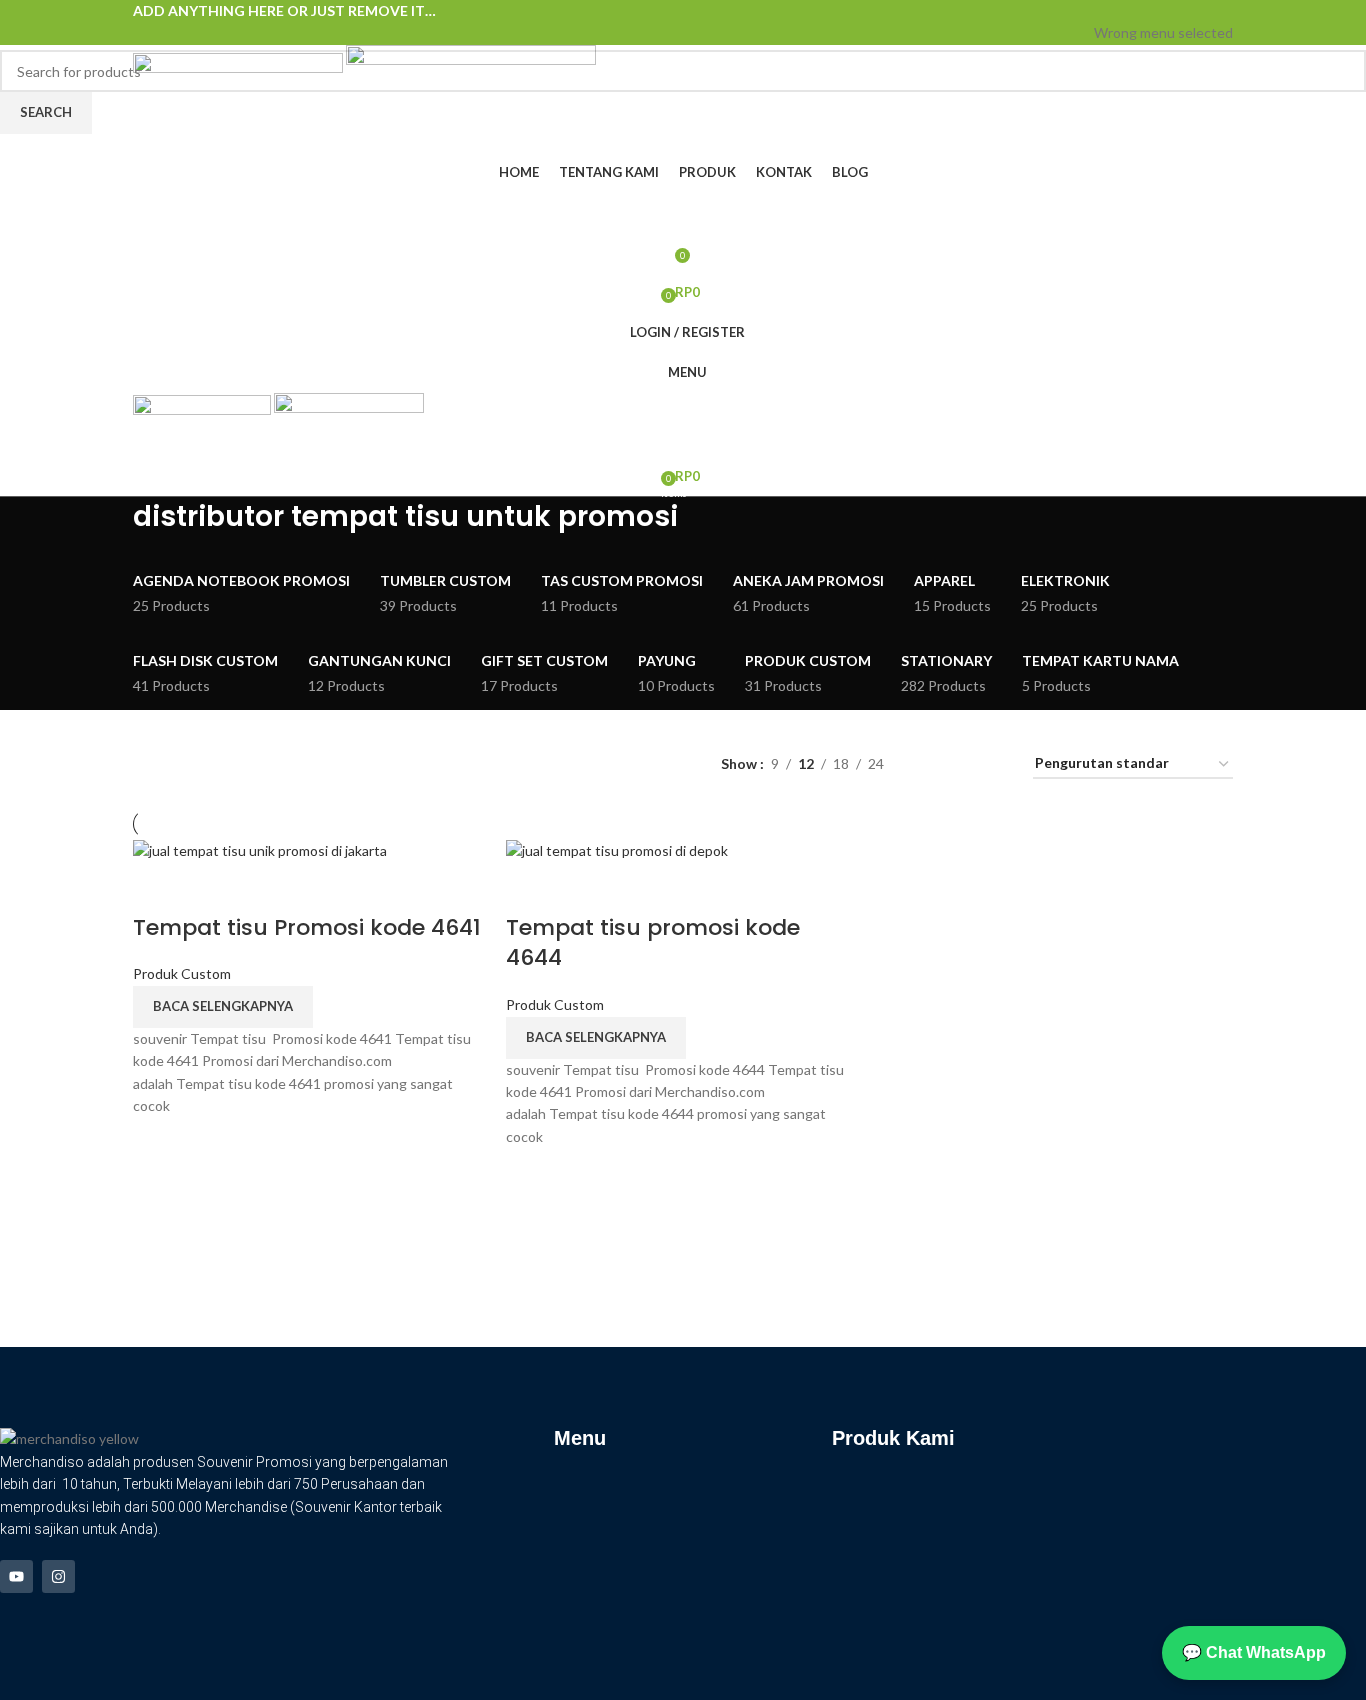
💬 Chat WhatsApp (1254, 1652)
